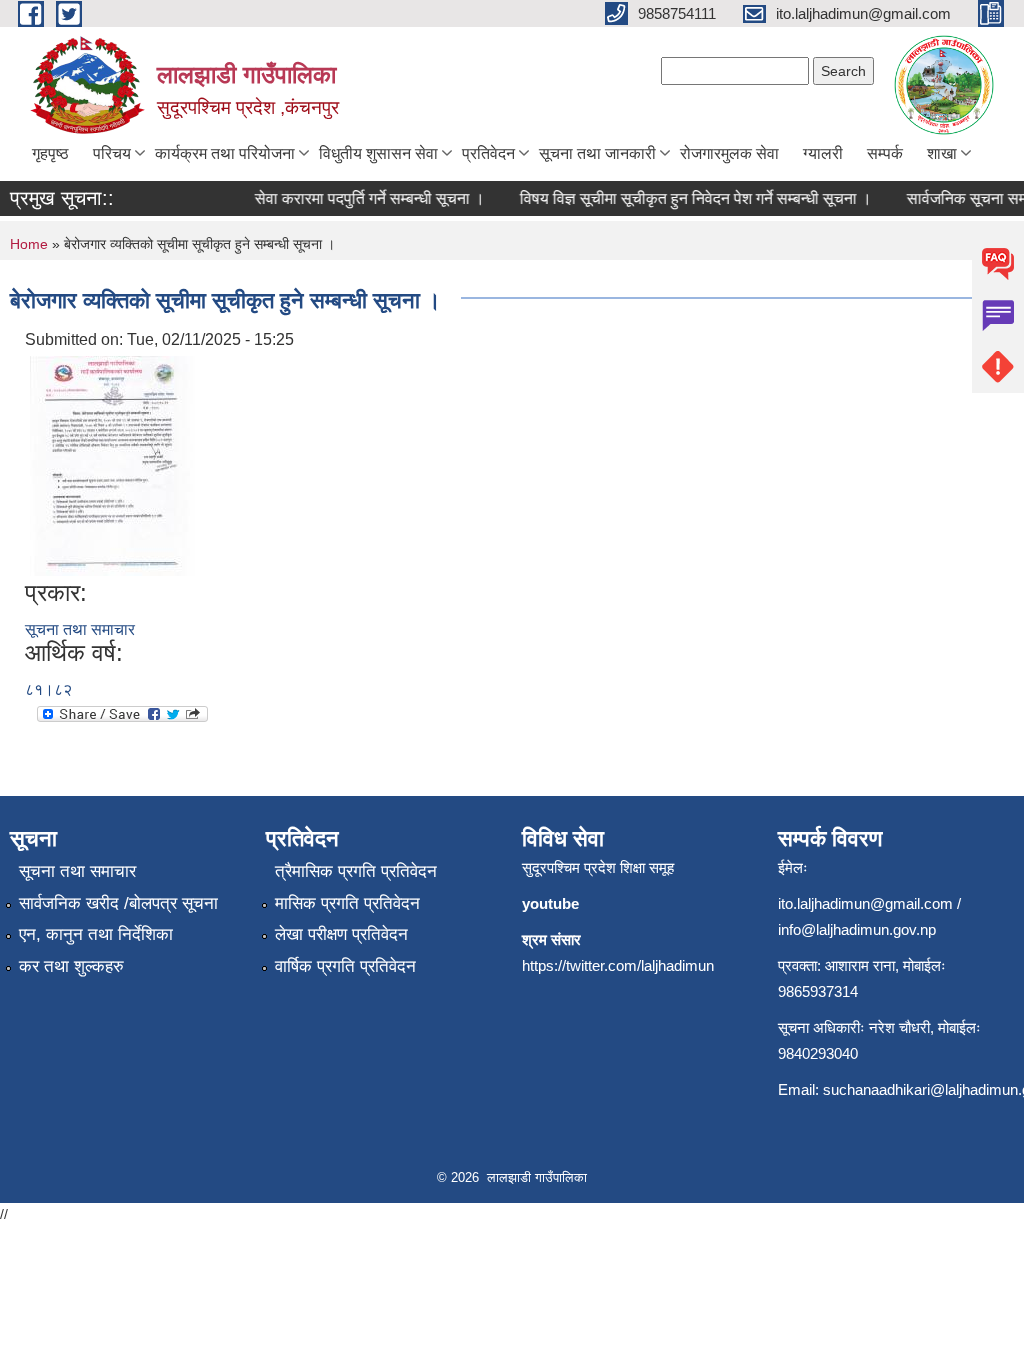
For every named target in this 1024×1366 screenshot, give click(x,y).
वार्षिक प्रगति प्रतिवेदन (345, 966)
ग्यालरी (823, 153)
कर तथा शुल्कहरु (71, 966)
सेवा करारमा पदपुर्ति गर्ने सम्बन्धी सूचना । (360, 198)
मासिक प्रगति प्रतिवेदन (347, 903)
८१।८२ (48, 689)
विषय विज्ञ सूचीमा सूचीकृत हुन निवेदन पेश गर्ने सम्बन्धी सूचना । (686, 198)
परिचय (112, 153)
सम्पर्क (885, 153)
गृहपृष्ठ (50, 153)
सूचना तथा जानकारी (597, 153)
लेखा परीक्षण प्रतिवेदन (341, 934)
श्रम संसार (551, 939)
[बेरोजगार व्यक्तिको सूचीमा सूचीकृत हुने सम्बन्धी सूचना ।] (112, 464)
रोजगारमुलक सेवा (729, 153)
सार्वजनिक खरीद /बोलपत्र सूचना (118, 903)
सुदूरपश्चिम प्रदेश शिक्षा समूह (598, 867)
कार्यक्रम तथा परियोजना (225, 153)
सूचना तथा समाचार (80, 629)
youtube (550, 903)
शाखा (942, 153)
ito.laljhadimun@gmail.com (865, 903)
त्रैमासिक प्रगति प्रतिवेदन (356, 871)
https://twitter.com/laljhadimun (618, 965)
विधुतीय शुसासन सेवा (378, 153)
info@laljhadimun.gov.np (857, 929)
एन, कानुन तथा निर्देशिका (96, 934)
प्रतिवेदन (488, 153)
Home (29, 244)
